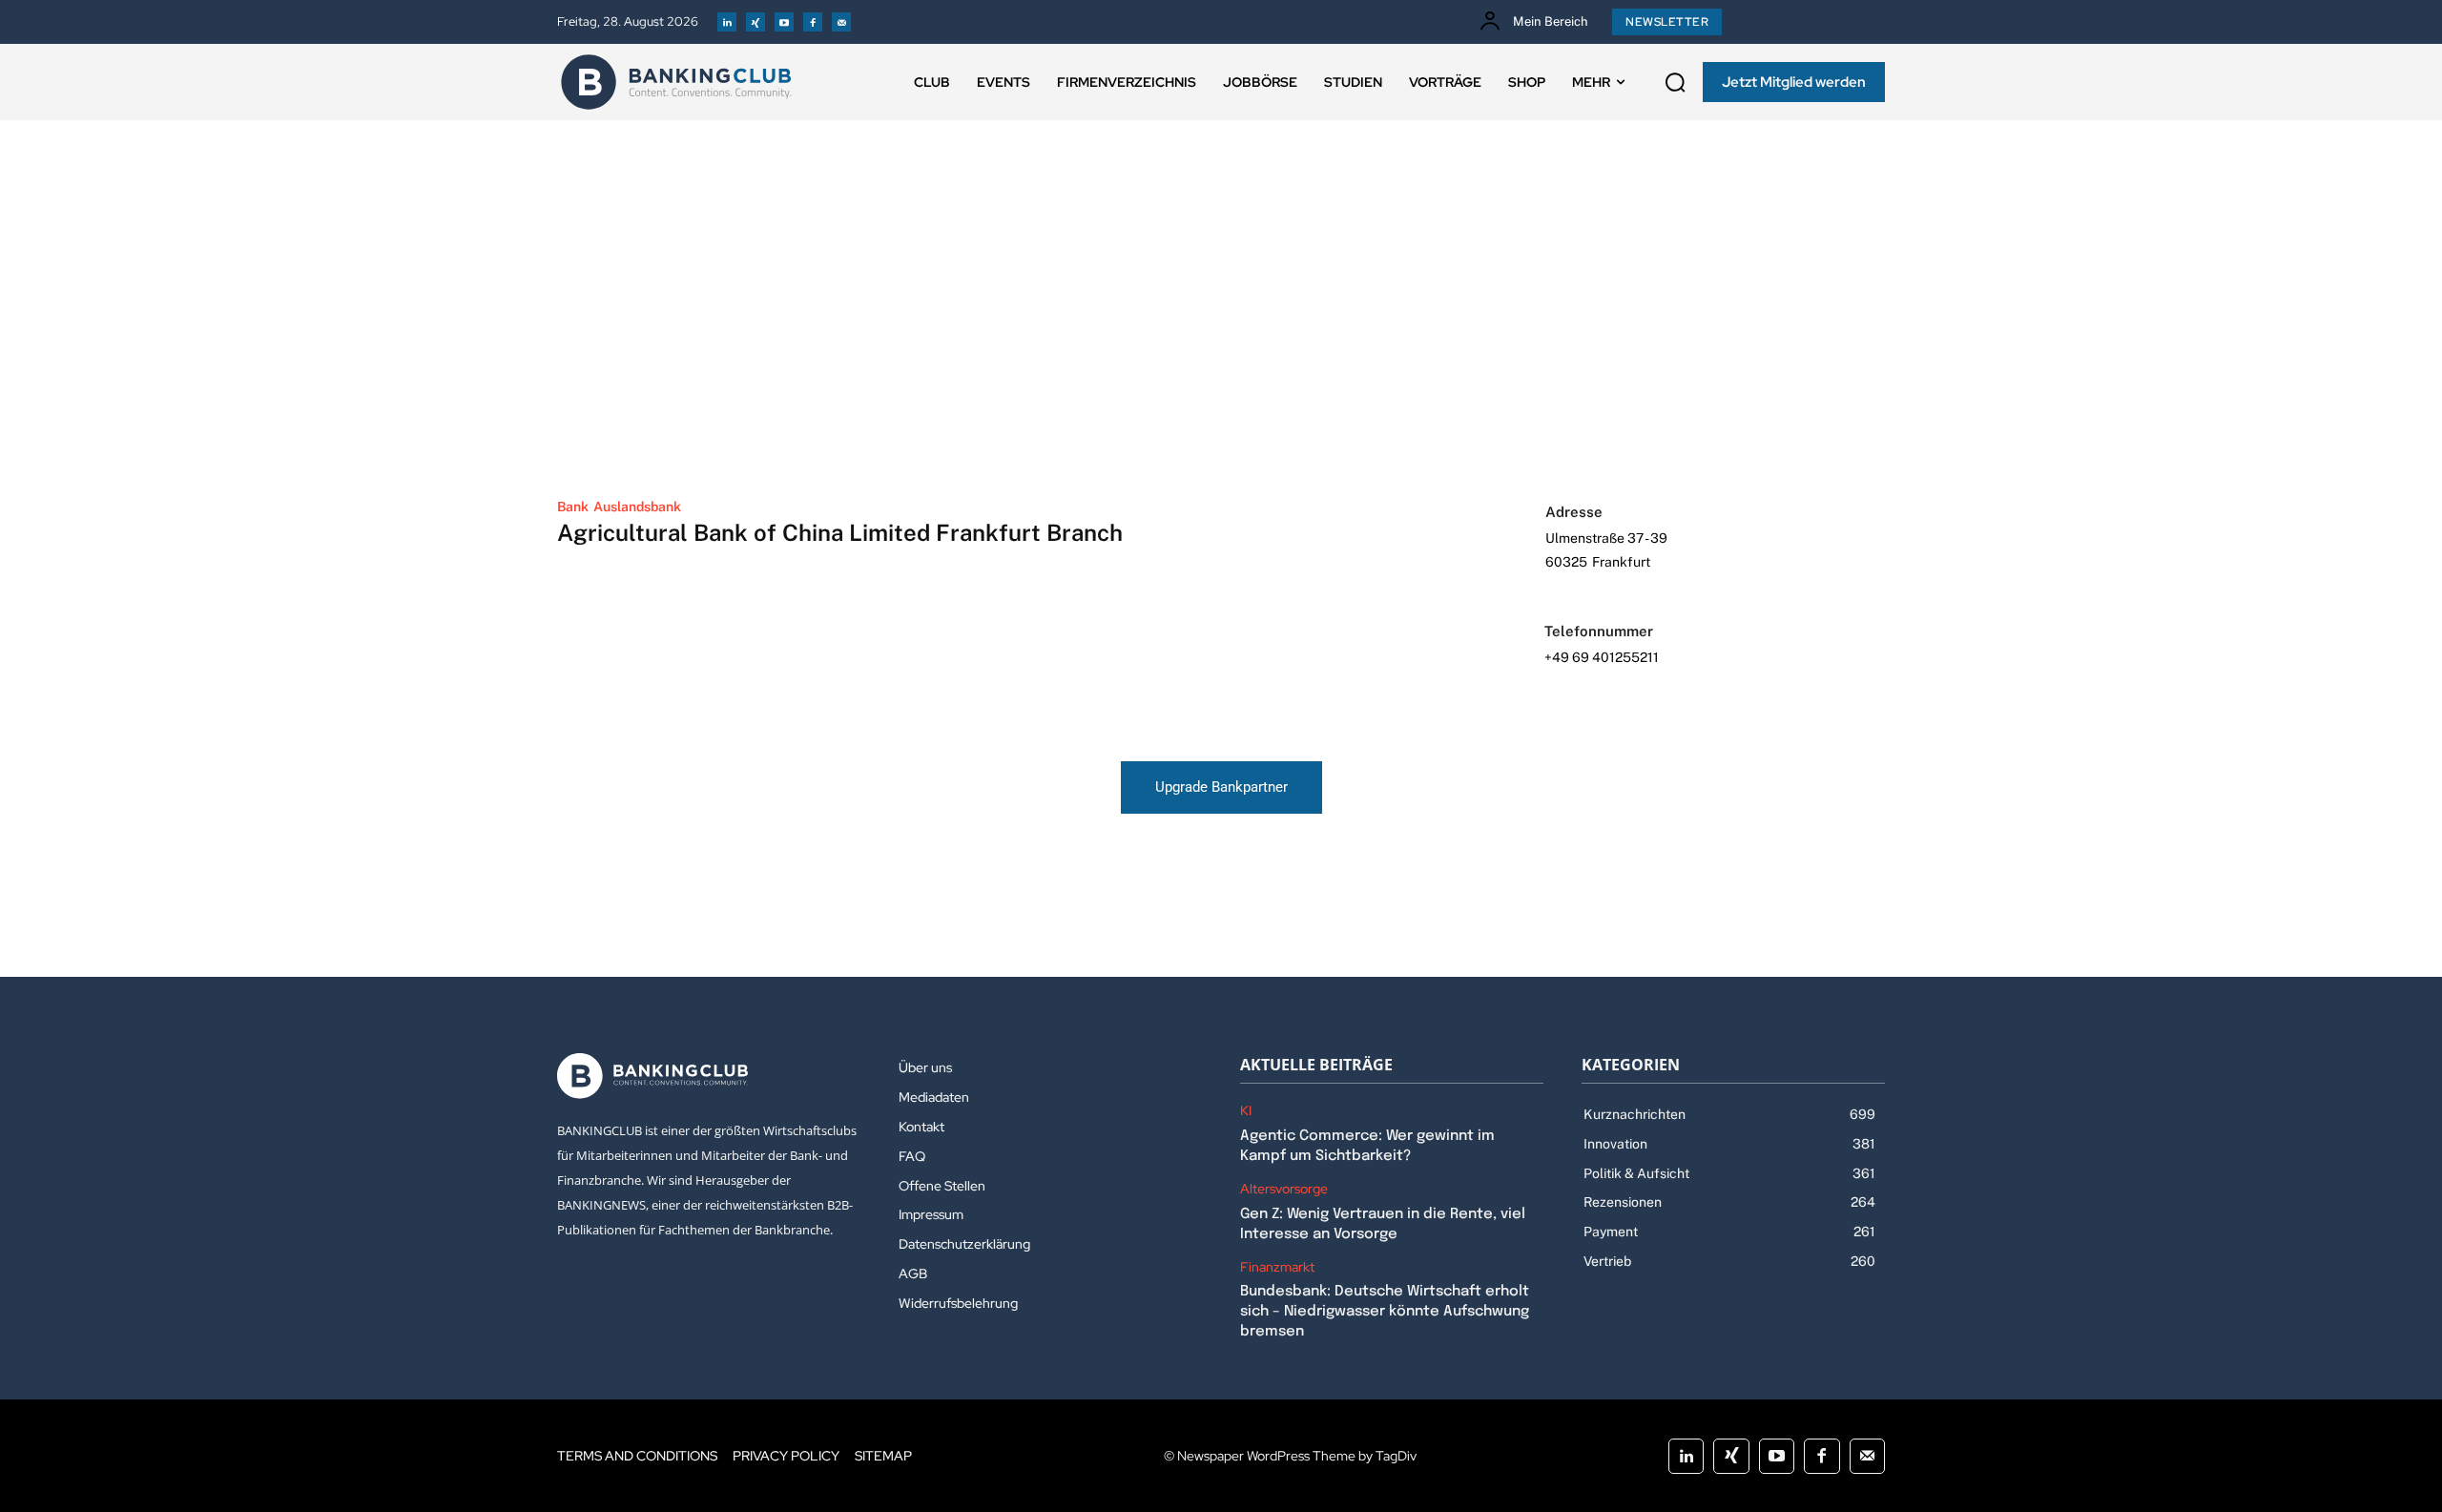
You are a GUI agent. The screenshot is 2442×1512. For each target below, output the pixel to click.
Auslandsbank (637, 507)
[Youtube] (784, 22)
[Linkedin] (727, 22)
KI (1246, 1111)
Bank (573, 507)
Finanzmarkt (1277, 1267)
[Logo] (676, 82)
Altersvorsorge (1284, 1189)
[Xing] (755, 22)
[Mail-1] (841, 22)
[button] (1675, 82)
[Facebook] (813, 22)
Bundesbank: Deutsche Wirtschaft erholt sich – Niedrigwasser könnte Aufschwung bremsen (1385, 1312)
